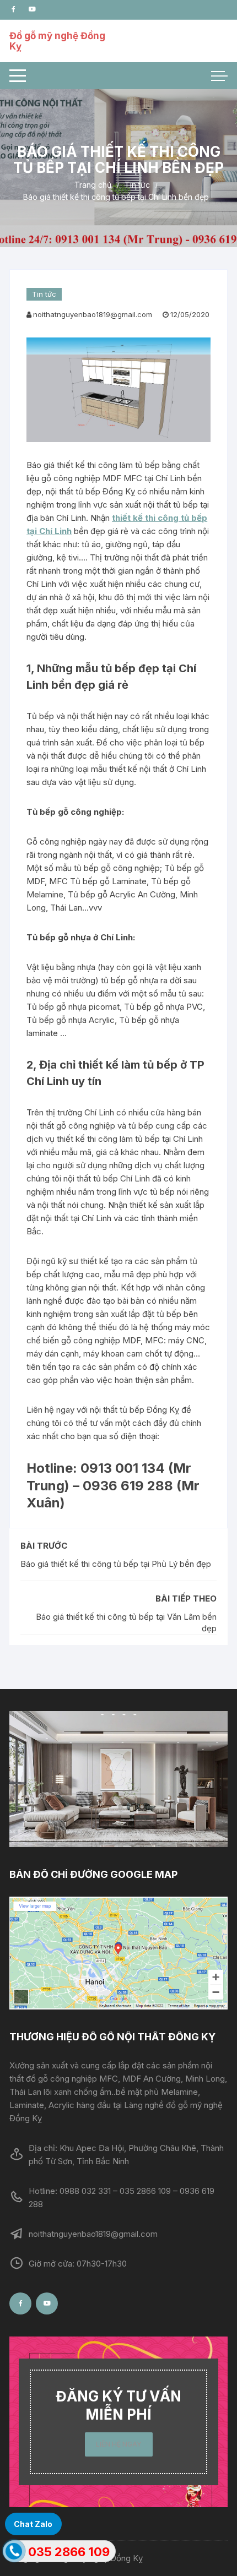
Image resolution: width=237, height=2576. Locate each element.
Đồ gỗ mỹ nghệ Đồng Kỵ (57, 41)
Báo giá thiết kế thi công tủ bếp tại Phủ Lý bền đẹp (116, 1564)
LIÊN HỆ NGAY (119, 2444)
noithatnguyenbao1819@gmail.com (93, 314)
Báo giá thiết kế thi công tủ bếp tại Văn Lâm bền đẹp (126, 1622)
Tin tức (44, 294)
